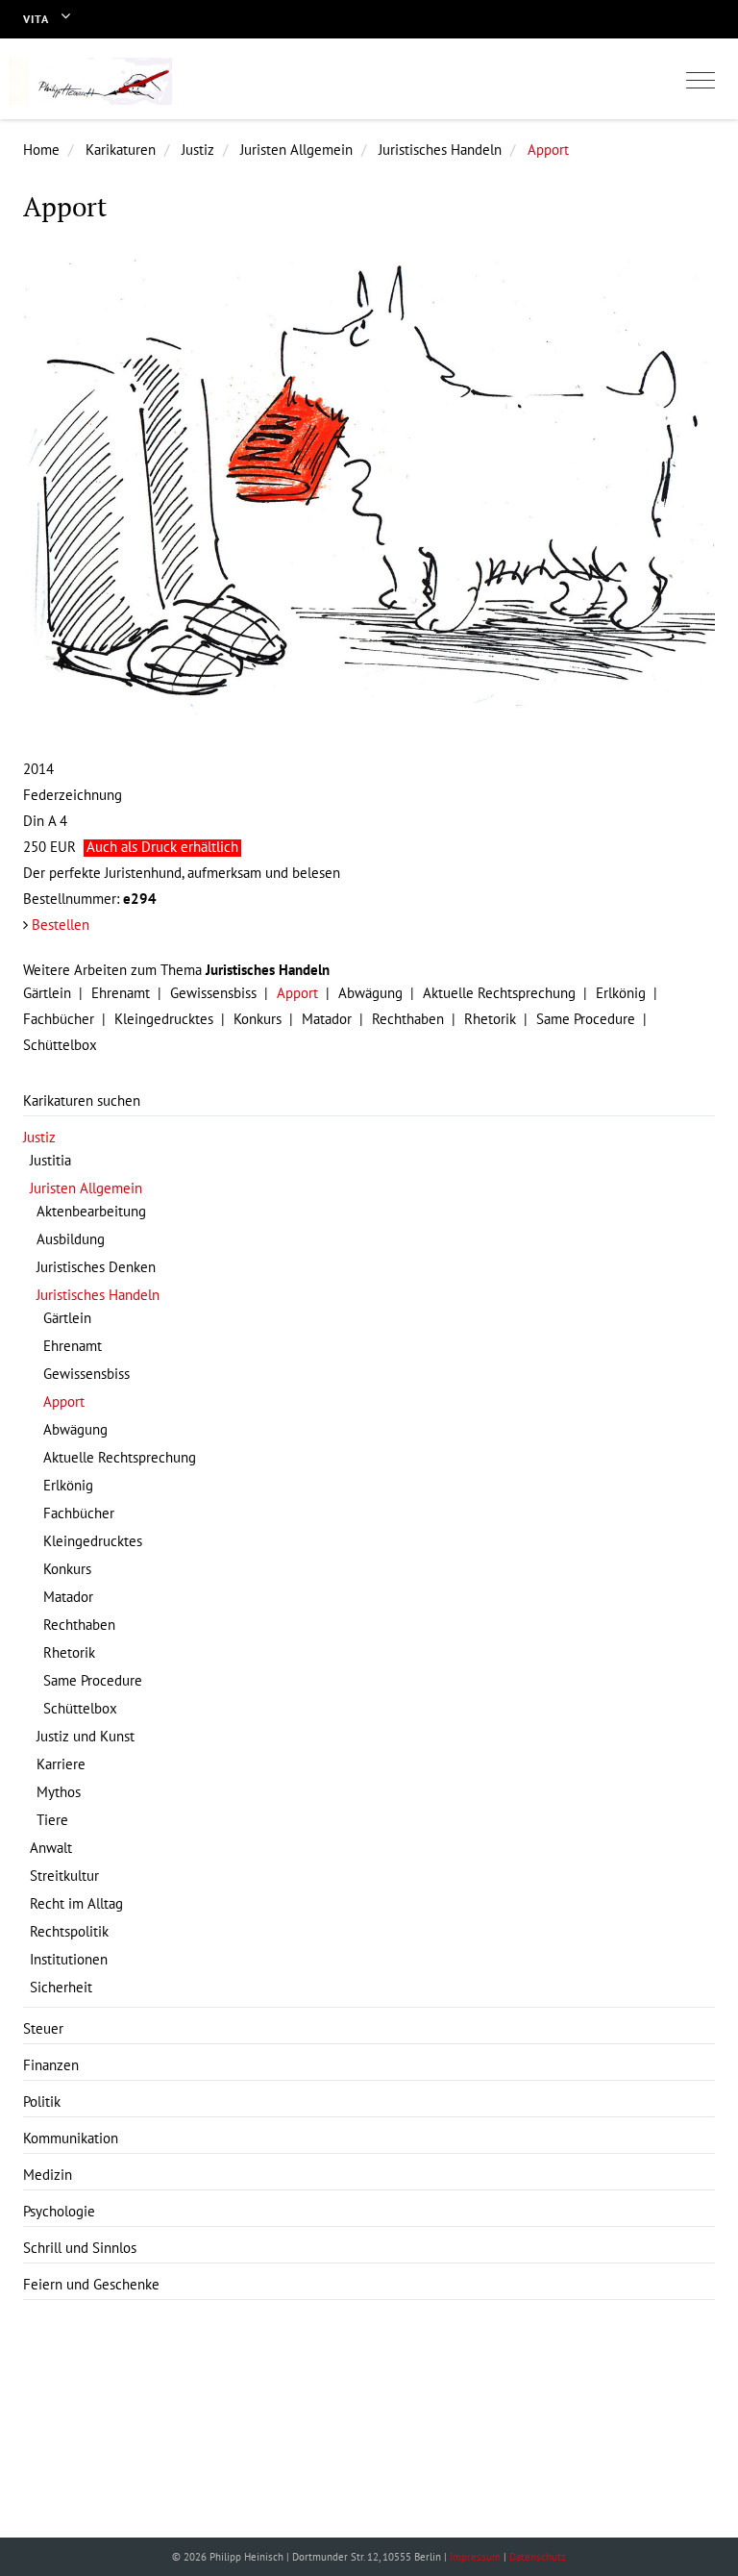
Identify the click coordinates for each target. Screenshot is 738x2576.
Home (41, 150)
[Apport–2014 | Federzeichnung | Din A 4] (369, 492)
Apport (548, 150)
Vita (36, 19)
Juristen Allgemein (296, 150)
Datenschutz (538, 2557)
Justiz (198, 150)
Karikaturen (121, 150)
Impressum (475, 2557)
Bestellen (61, 925)
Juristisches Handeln (440, 150)
